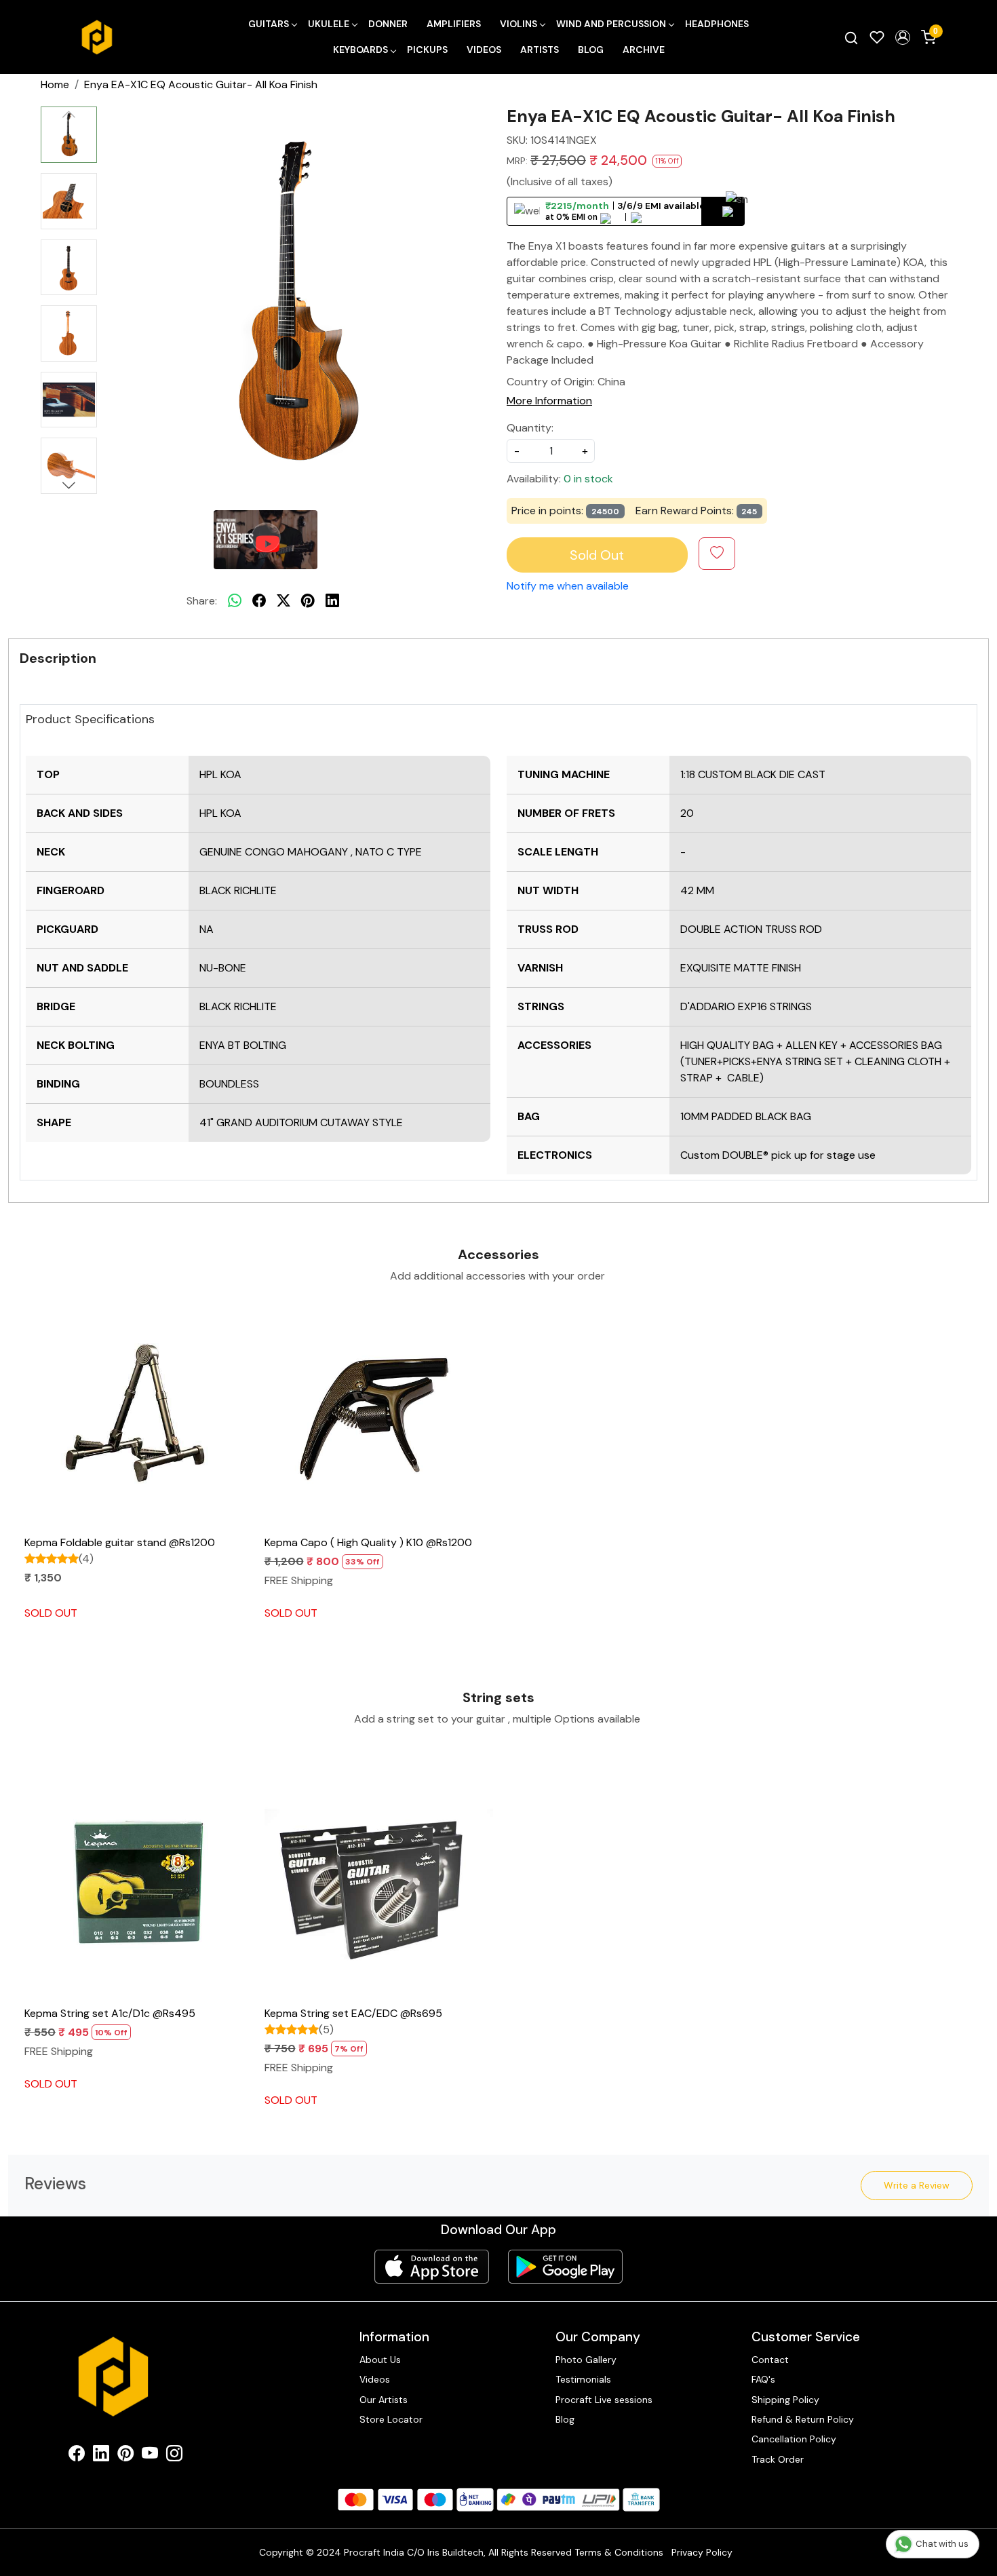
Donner (388, 24)
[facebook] (259, 601)
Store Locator (391, 2419)
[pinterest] (308, 601)
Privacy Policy (702, 2552)
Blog (591, 50)
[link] (851, 37)
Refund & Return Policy (803, 2419)
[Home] (97, 37)
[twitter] (284, 601)
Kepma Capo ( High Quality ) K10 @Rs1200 (368, 1542)
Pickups (427, 50)
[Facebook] (77, 2456)
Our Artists (384, 2400)
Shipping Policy (785, 2400)
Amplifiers (454, 24)
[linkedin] (332, 601)
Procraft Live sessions (604, 2400)
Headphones (717, 24)
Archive (644, 50)
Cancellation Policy (794, 2439)
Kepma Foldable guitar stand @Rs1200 (120, 1542)
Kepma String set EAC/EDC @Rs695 (353, 2013)
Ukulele (329, 24)
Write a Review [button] (917, 2185)
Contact (770, 2360)
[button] (903, 37)
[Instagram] (174, 2456)
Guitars (269, 24)
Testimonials (583, 2379)
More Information (549, 401)
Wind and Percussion (611, 24)
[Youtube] (150, 2456)
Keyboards (360, 50)
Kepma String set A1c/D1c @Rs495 (110, 2013)
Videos (484, 50)
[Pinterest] (125, 2456)
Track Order (778, 2459)
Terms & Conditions (619, 2552)
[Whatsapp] (235, 601)
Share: (202, 601)
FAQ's (763, 2379)
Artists (540, 50)
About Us (380, 2360)
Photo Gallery (586, 2360)
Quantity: (530, 428)
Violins (519, 24)
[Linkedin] (101, 2456)
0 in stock (588, 479)
